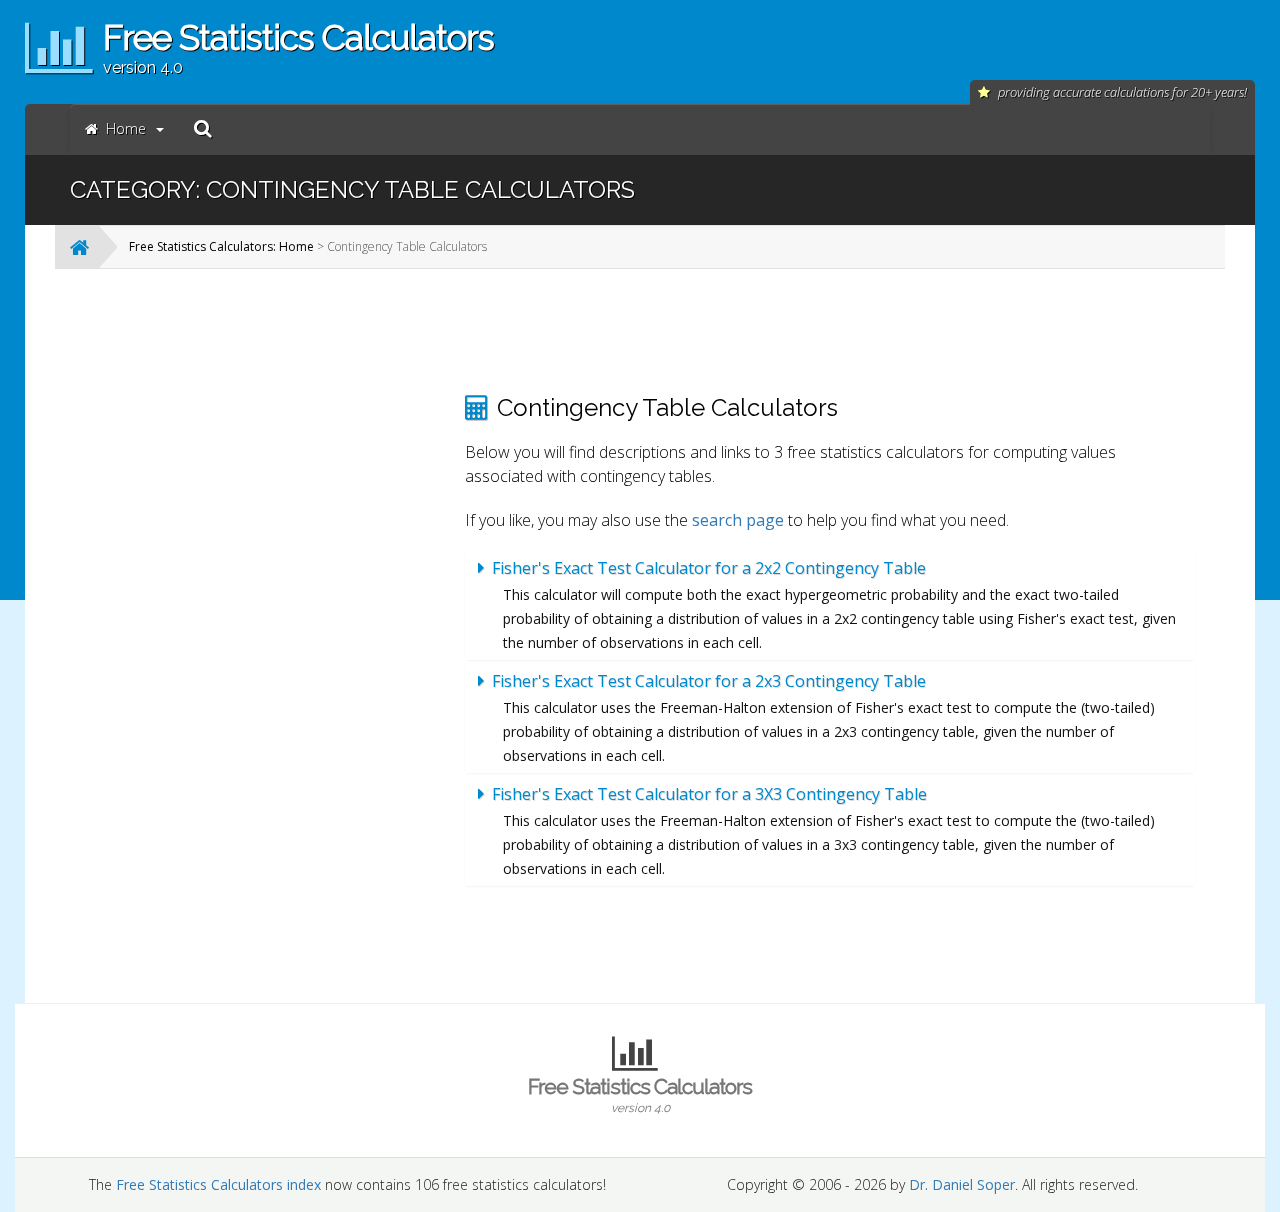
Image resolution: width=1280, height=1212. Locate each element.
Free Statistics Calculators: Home (221, 246)
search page (738, 520)
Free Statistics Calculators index (218, 1184)
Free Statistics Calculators (640, 1094)
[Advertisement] (285, 584)
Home (126, 128)
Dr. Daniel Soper (962, 1184)
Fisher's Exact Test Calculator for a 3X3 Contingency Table (709, 794)
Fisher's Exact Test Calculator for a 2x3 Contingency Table (709, 681)
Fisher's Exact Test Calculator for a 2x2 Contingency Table (709, 568)
